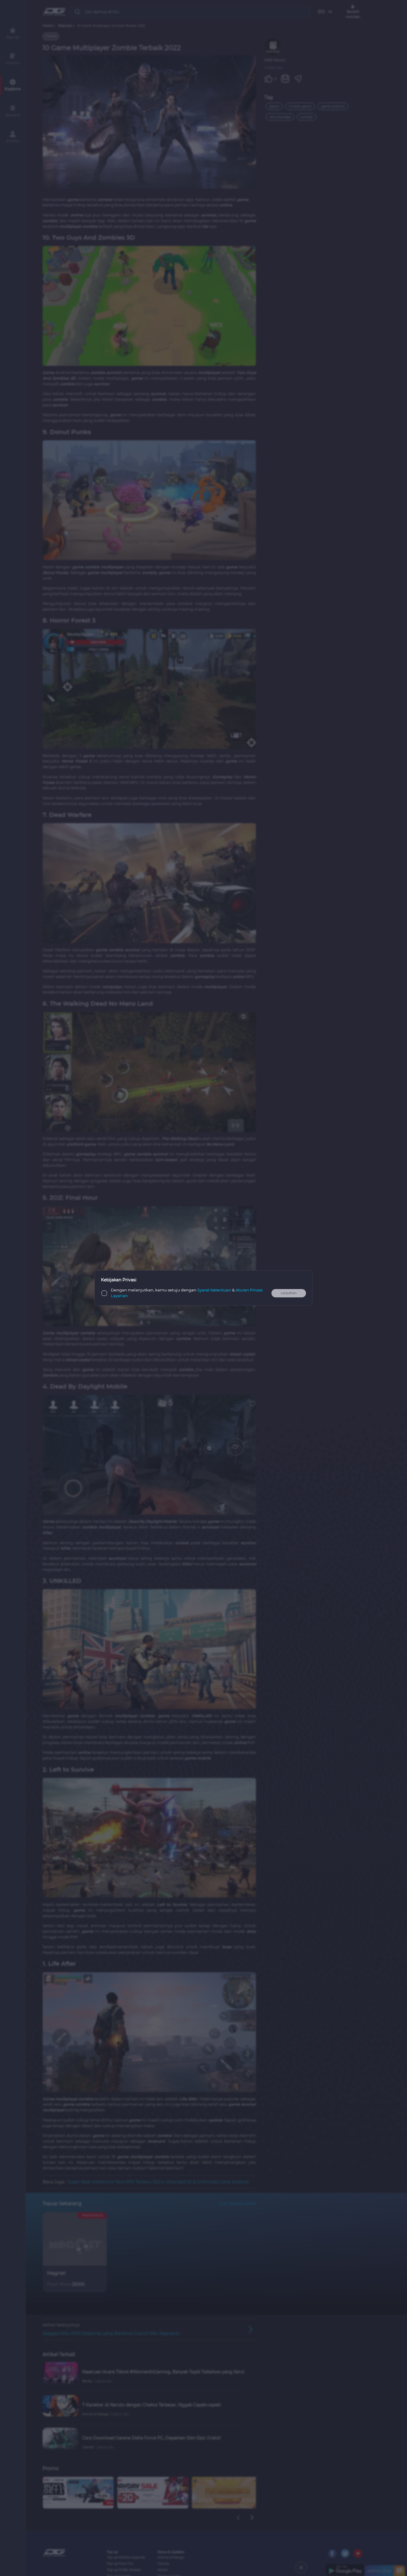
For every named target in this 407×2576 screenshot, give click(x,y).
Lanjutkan (289, 1293)
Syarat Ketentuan (214, 1290)
